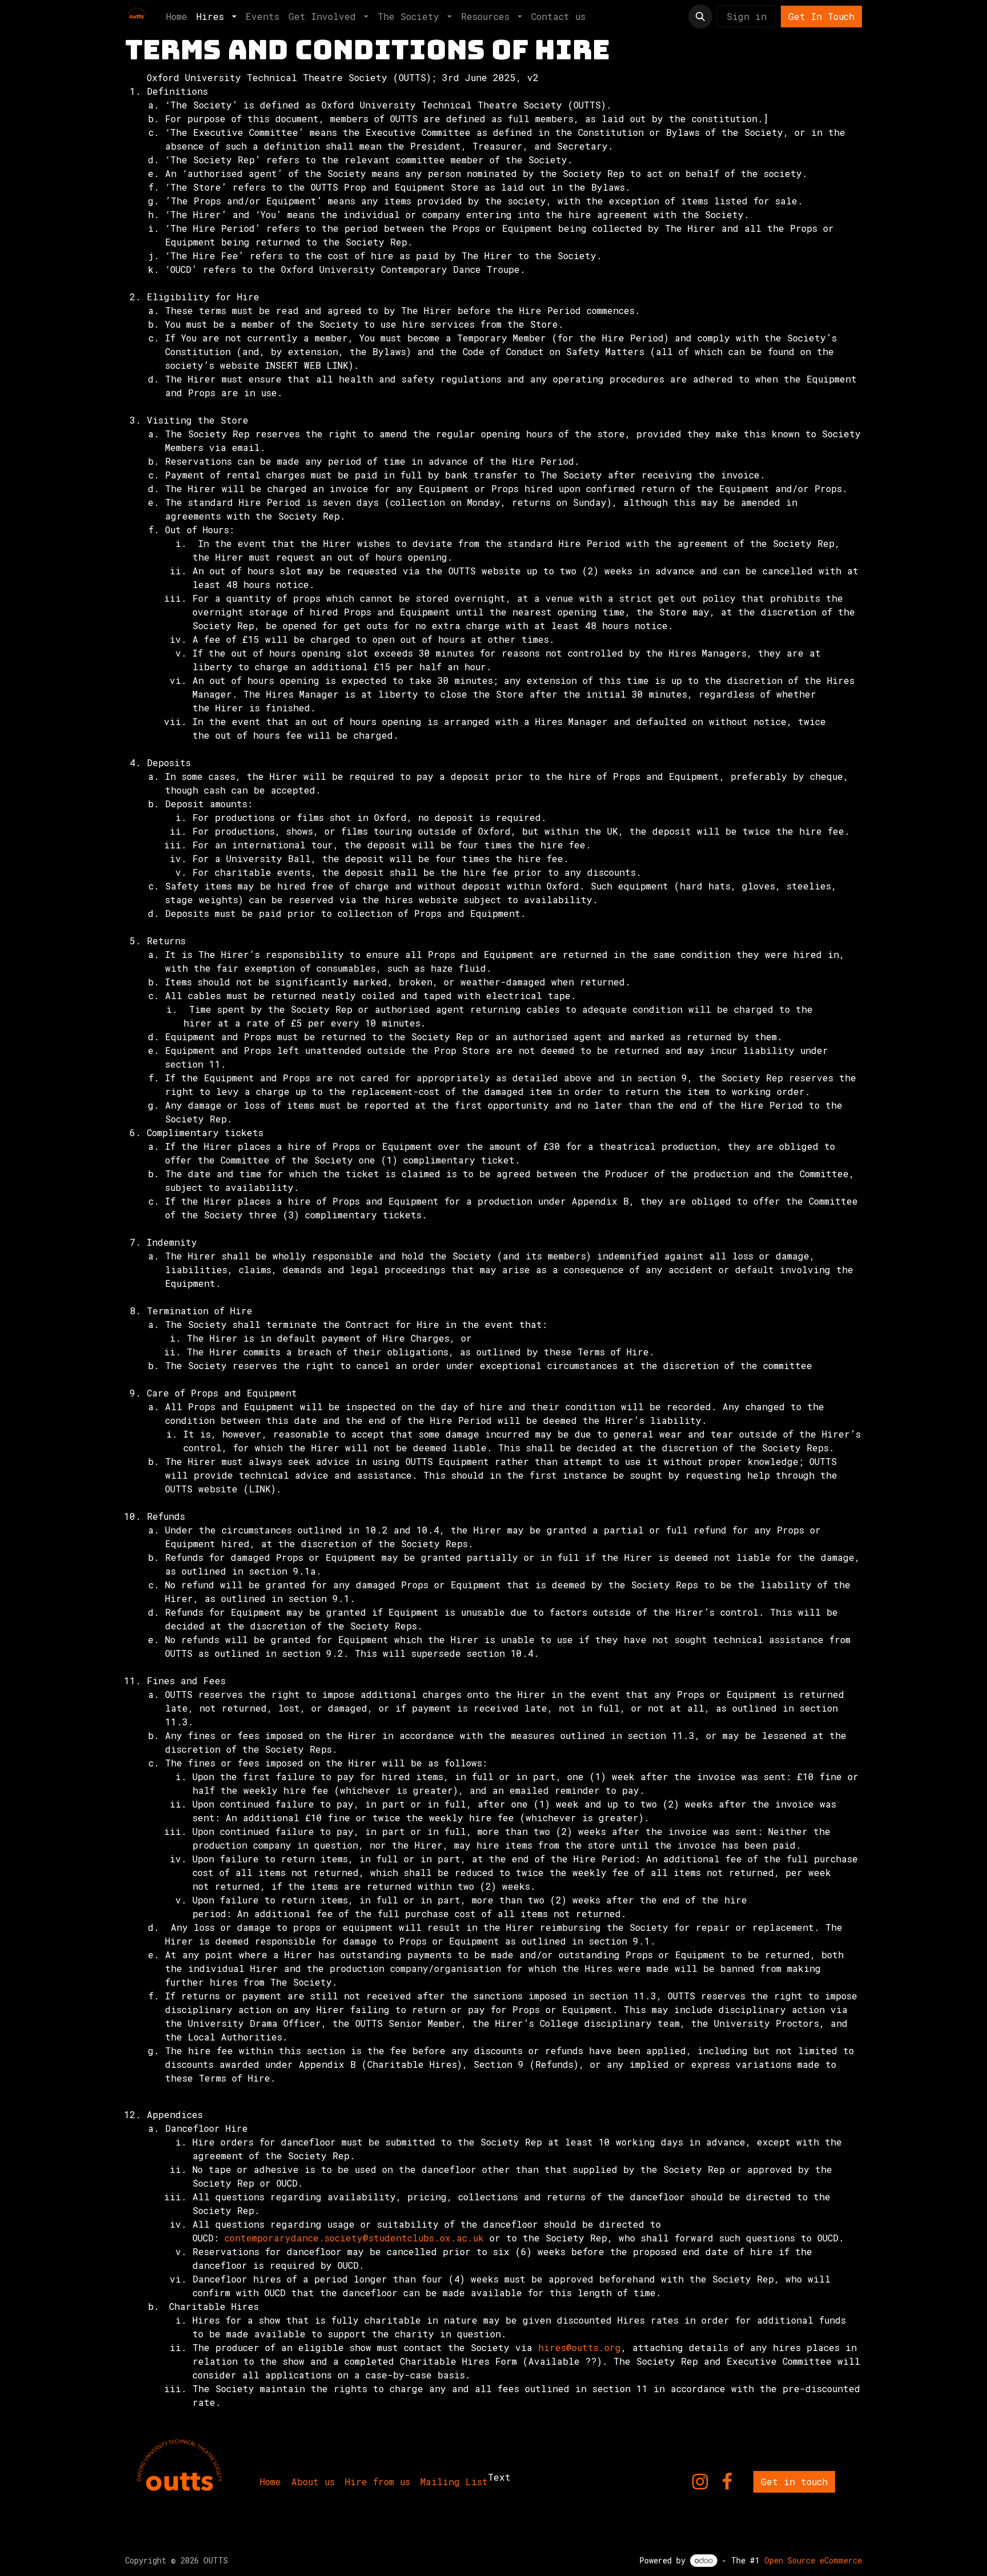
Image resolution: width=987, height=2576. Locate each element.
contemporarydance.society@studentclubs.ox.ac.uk (354, 2238)
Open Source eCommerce (813, 2560)
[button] (700, 17)
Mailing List (454, 2482)
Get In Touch (821, 16)
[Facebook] (727, 2482)
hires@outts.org (579, 2347)
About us (313, 2482)
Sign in (747, 16)
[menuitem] (177, 17)
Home (270, 2482)
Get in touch (794, 2482)
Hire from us (378, 2482)
